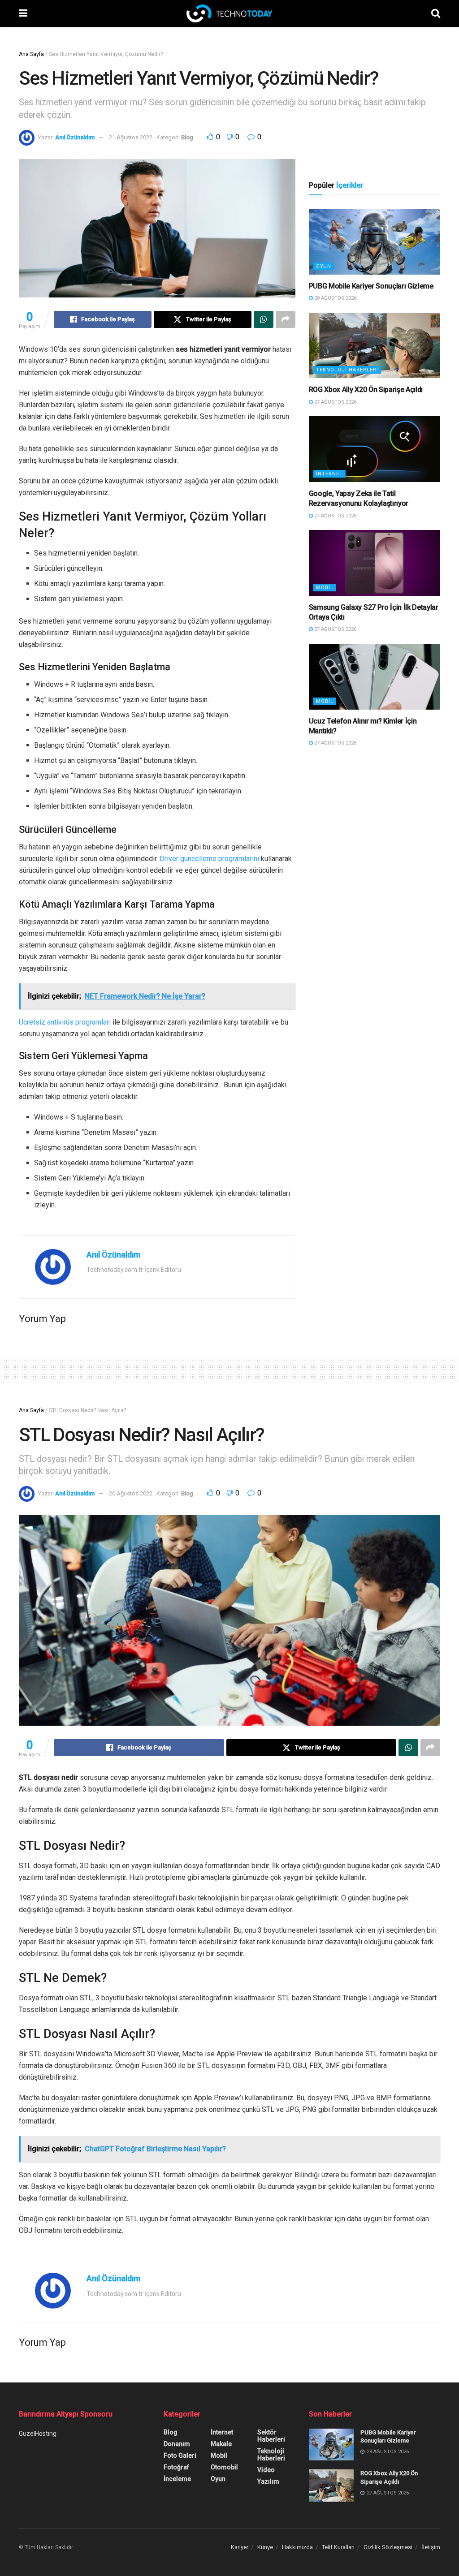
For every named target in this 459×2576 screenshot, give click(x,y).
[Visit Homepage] (229, 13)
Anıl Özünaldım (75, 137)
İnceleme (177, 2479)
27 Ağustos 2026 (335, 402)
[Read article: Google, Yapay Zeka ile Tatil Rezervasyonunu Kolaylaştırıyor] (375, 449)
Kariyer (240, 2547)
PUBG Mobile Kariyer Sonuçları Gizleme (371, 286)
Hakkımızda (297, 2547)
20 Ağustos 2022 (131, 1493)
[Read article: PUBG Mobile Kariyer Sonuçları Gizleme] (375, 242)
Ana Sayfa (31, 54)
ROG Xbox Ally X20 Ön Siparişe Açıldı (366, 390)
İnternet (329, 474)
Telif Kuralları (338, 2547)
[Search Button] (436, 13)
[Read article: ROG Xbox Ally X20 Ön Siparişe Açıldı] (375, 346)
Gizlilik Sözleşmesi (388, 2547)
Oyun (324, 266)
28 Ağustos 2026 (335, 298)
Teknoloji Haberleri (347, 370)
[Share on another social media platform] (286, 319)
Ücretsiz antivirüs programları (65, 1022)
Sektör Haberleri (271, 2436)
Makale (221, 2444)
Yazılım (268, 2481)
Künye (265, 2547)
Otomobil (224, 2467)
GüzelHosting (38, 2434)
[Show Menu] (23, 13)
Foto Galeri (180, 2455)
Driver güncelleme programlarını (209, 859)
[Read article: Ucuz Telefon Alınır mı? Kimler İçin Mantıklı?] (375, 677)
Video (266, 2470)
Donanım (177, 2444)
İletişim (431, 2547)
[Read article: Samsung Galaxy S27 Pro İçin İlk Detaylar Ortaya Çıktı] (375, 563)
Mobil (325, 588)
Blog (187, 137)
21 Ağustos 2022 (131, 137)
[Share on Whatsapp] (264, 319)
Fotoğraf (176, 2467)
